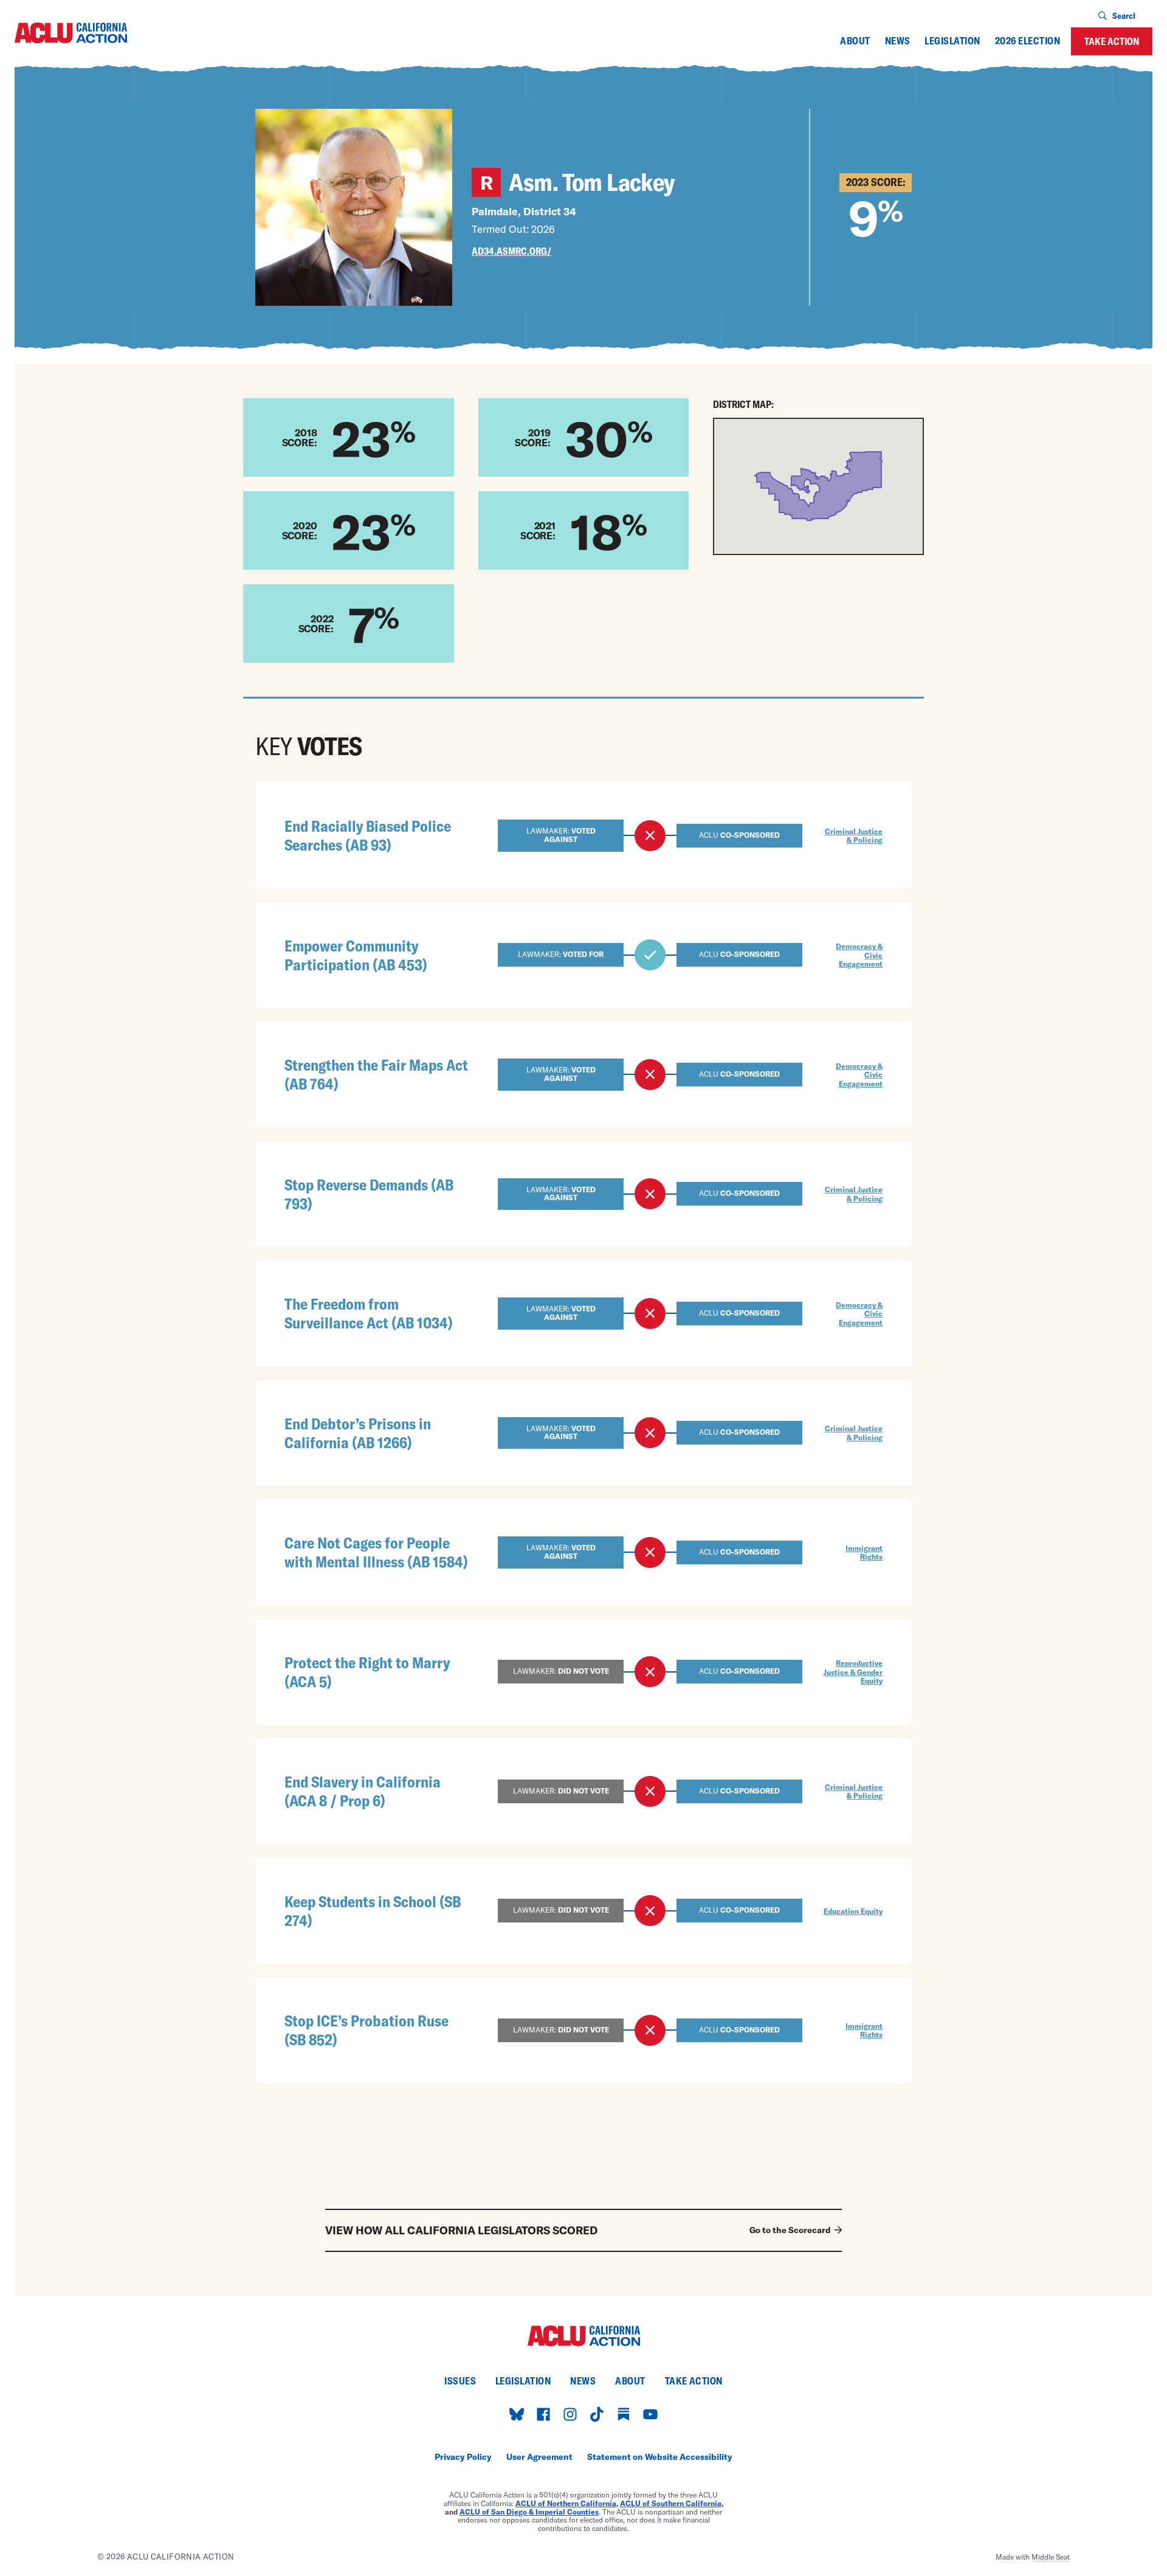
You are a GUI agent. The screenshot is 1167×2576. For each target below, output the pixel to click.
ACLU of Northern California (566, 2503)
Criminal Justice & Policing (854, 835)
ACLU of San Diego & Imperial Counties (529, 2512)
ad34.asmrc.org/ (511, 251)
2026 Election (1028, 41)
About (855, 41)
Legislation (952, 41)
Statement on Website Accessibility (660, 2457)
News (898, 41)
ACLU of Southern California (671, 2503)
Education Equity (853, 1911)
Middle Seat (1051, 2557)
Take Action (1112, 41)
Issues (460, 2381)
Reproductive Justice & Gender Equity (853, 1672)
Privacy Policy (463, 2457)
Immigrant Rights (864, 1552)
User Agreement (539, 2457)
